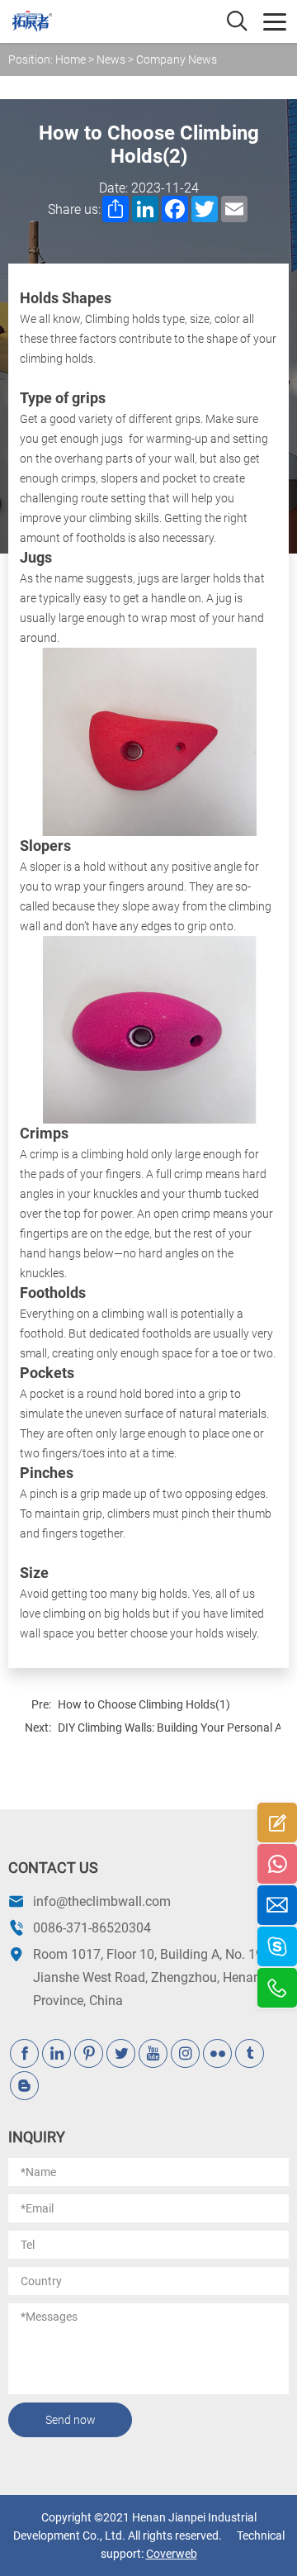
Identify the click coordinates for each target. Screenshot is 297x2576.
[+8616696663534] (277, 1946)
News (111, 59)
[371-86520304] (277, 1988)
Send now (71, 2420)
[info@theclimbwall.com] (277, 1905)
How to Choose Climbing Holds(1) (144, 1704)
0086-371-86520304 (92, 1928)
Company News (177, 59)
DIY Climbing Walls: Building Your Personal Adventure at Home (169, 1728)
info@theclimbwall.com (102, 1901)
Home (71, 59)
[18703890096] (277, 1864)
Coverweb (172, 2554)
